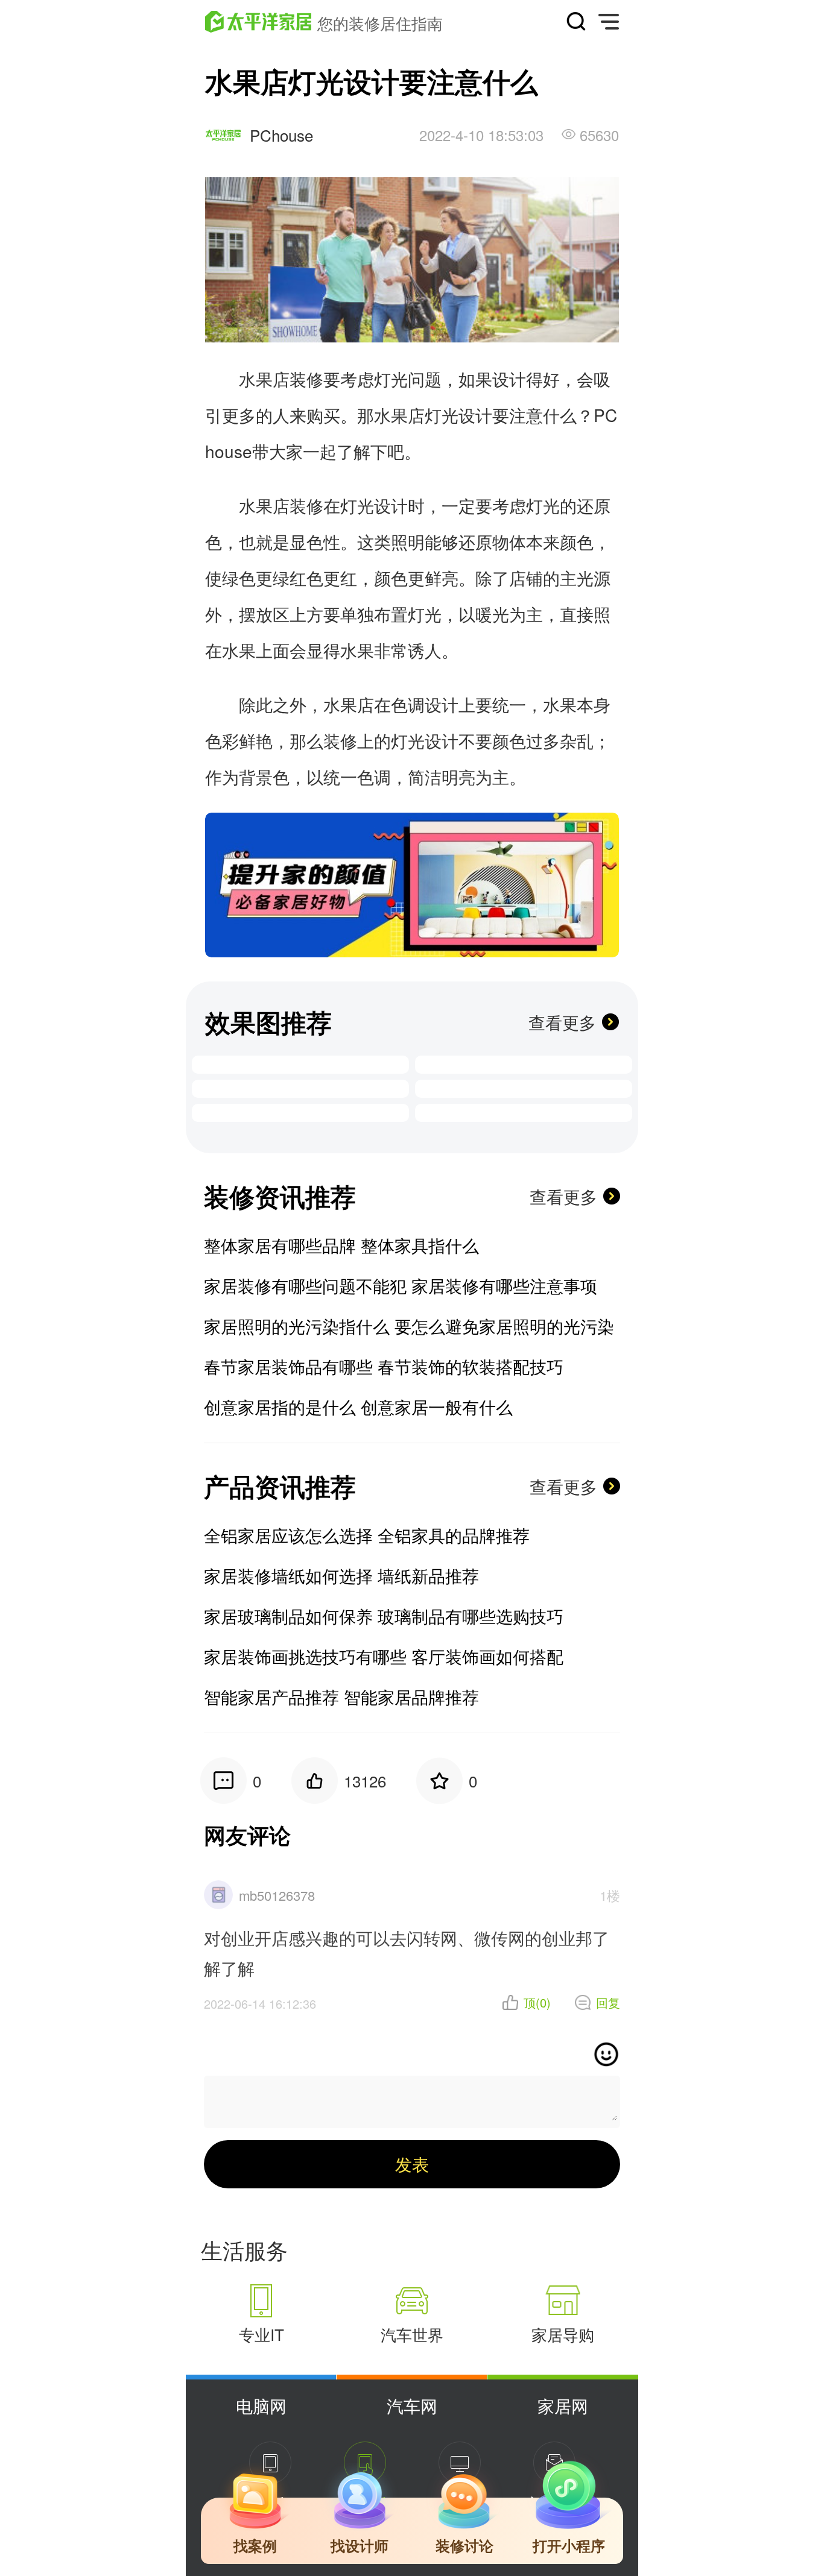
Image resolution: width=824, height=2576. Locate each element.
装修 (306, 379)
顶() (537, 2003)
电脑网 (261, 2405)
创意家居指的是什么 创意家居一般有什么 (358, 1406)
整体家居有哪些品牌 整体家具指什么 (341, 1245)
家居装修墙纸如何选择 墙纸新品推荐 (341, 1575)
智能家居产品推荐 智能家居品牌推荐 (341, 1696)
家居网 (563, 2405)
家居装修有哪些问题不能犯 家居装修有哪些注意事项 (401, 1285)
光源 (594, 578)
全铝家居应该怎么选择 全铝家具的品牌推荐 (367, 1535)
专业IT (261, 2334)
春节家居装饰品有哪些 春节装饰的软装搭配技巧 (384, 1366)
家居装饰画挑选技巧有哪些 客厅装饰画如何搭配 (384, 1656)
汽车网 (412, 2405)
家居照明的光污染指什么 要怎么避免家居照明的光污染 (409, 1326)
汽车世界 (412, 2334)
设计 (509, 379)
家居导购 (563, 2334)
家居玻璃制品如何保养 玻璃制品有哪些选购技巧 (384, 1616)
